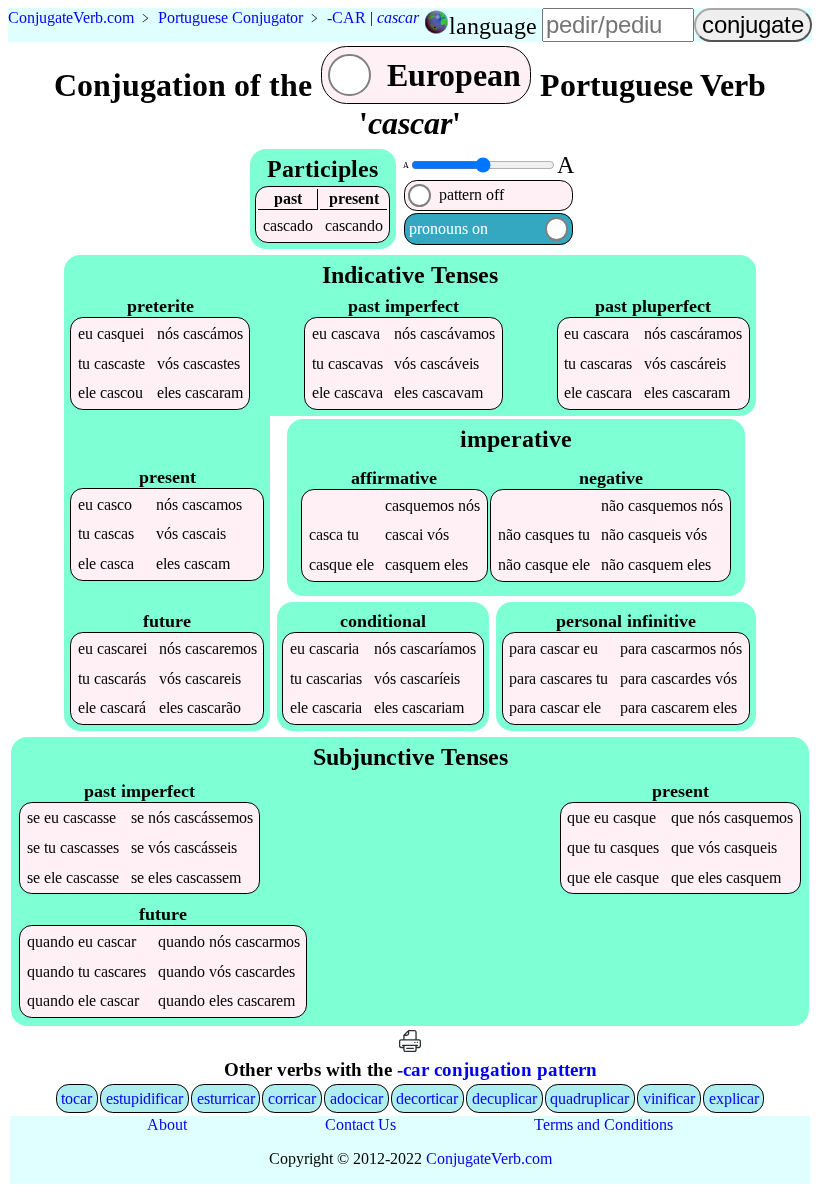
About (167, 1124)
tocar (76, 1098)
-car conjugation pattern (497, 1069)
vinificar (669, 1098)
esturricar (226, 1098)
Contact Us (360, 1124)
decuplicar (504, 1098)
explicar (734, 1098)
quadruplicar (589, 1098)
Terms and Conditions (603, 1124)
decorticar (427, 1098)
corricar (292, 1098)
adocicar (356, 1098)
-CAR (346, 17)
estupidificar (144, 1098)
